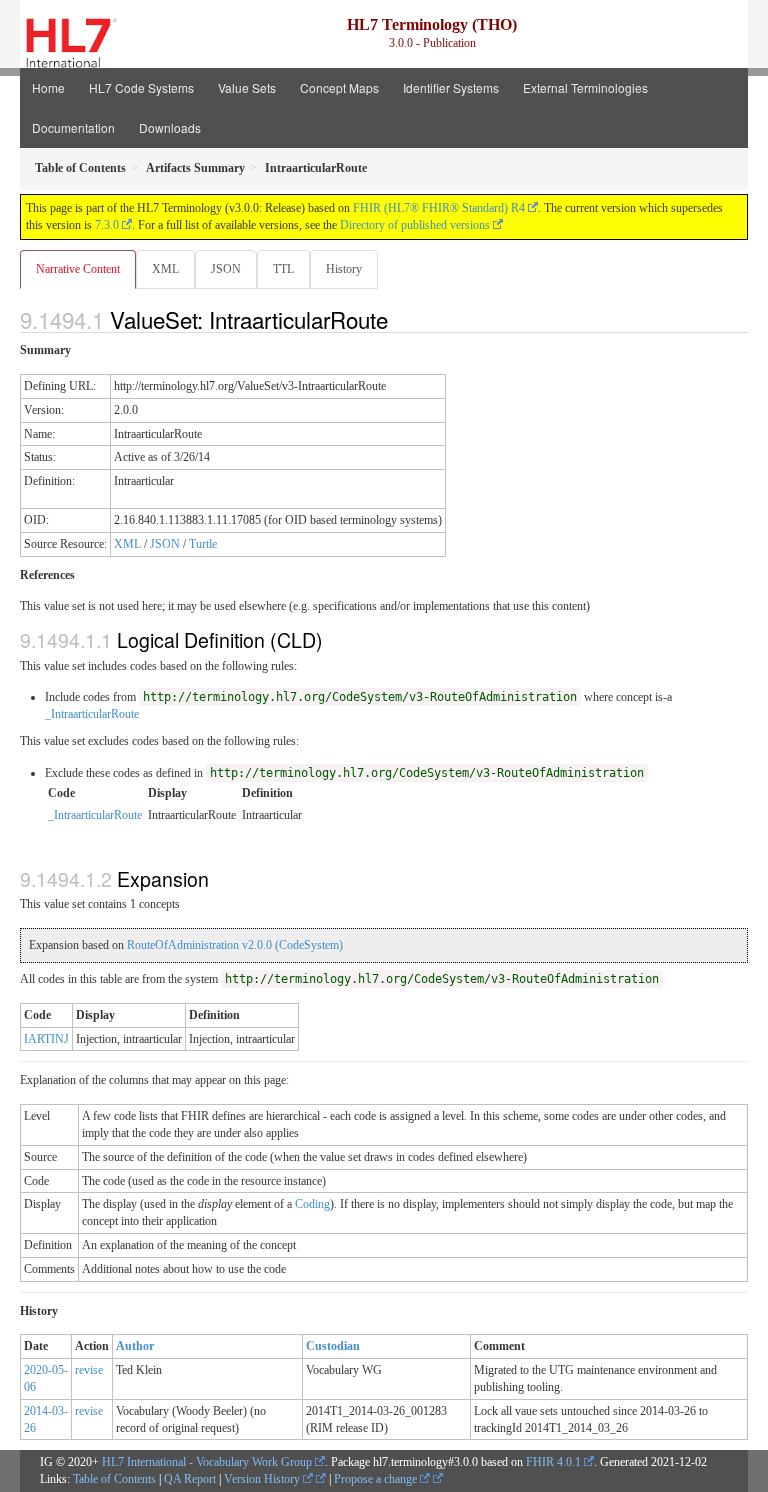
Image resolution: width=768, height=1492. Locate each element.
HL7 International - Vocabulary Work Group (207, 1462)
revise (89, 1370)
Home (48, 87)
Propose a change (377, 1479)
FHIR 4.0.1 (553, 1462)
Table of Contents (114, 1479)
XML (165, 269)
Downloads (170, 127)
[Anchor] (399, 319)
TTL (283, 269)
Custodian (333, 1346)
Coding (312, 1204)
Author (135, 1346)
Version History (263, 1479)
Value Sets (247, 87)
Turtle (203, 544)
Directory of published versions (415, 225)
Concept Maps (339, 87)
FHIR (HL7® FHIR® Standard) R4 (439, 208)
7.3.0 (107, 225)
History (344, 269)
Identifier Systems (451, 87)
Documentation (73, 127)
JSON (226, 269)
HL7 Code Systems (141, 87)
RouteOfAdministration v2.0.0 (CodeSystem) (235, 945)
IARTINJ (46, 1039)
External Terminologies (585, 87)
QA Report (190, 1479)
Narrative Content (78, 269)
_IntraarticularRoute (92, 714)
